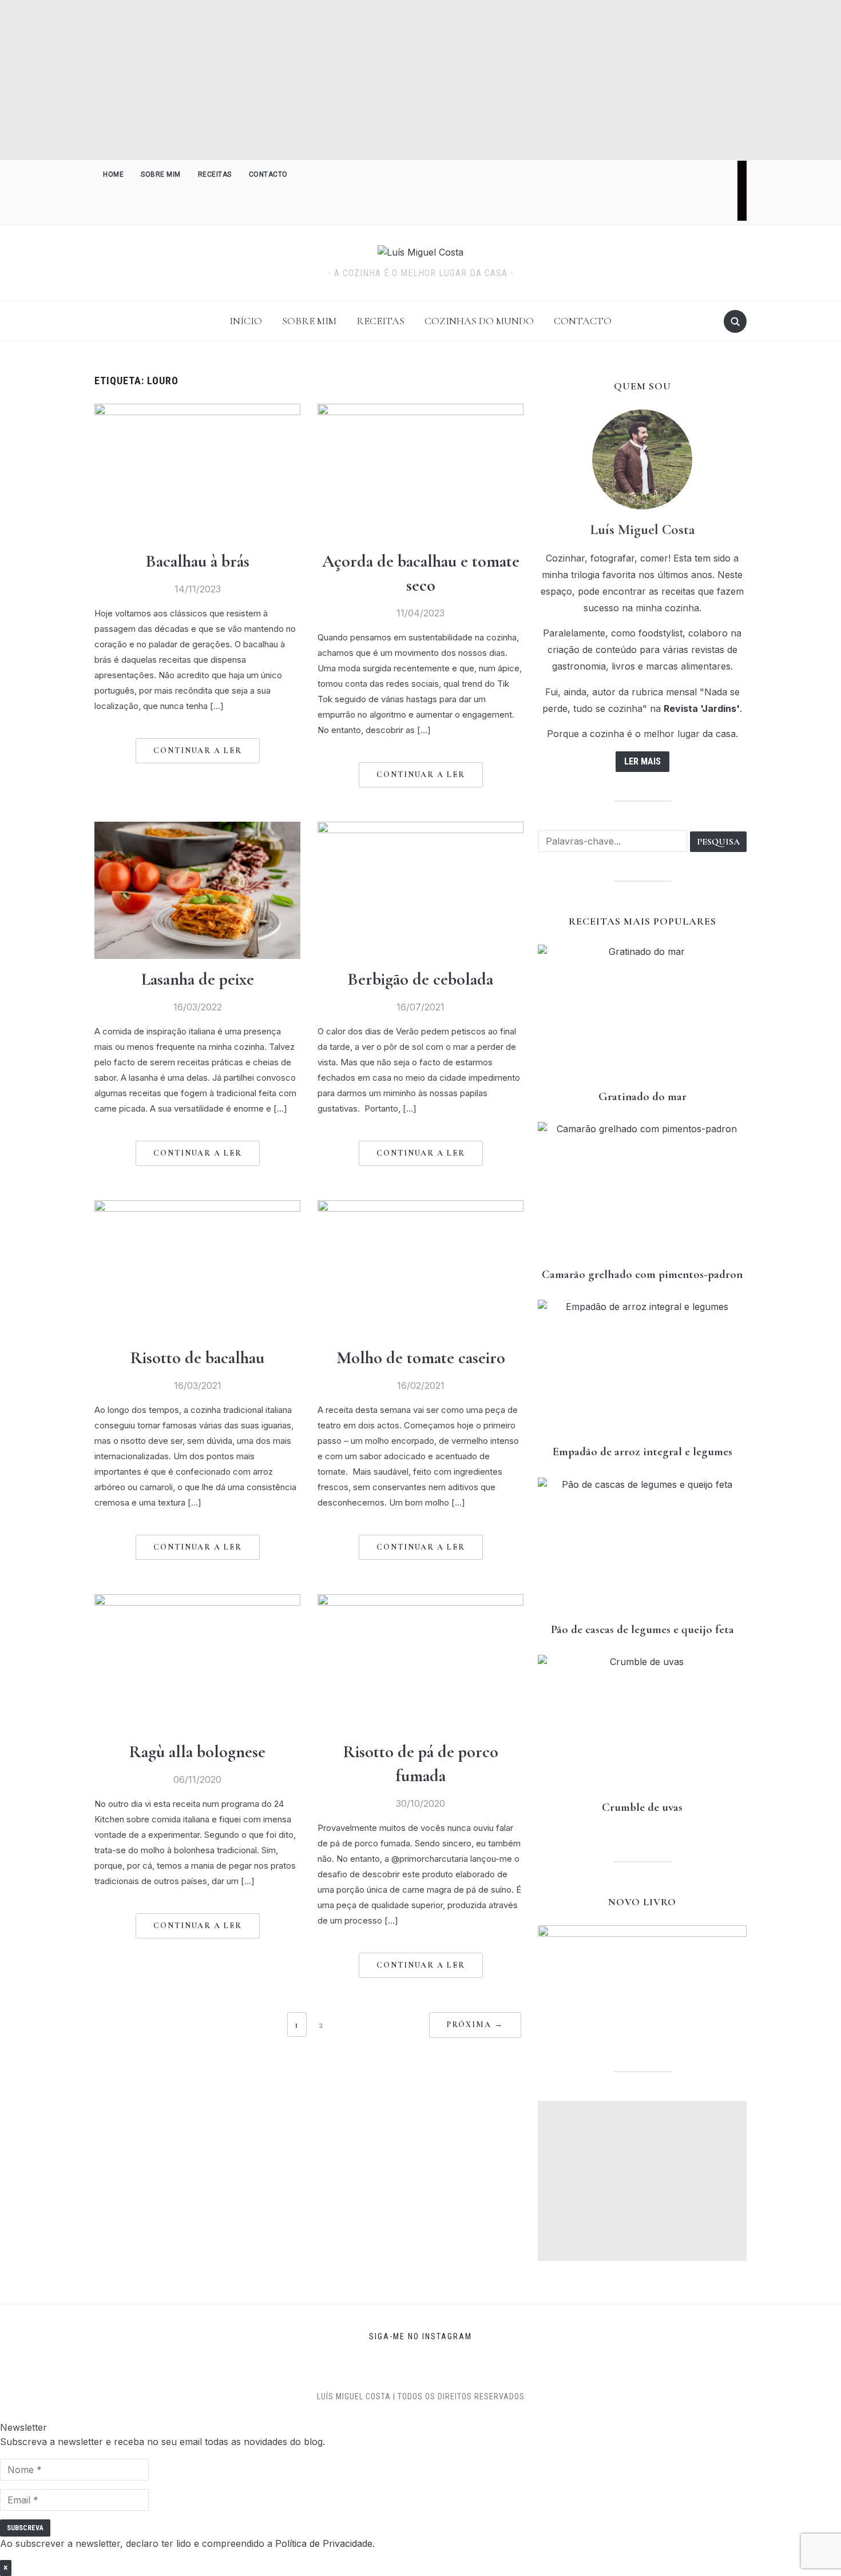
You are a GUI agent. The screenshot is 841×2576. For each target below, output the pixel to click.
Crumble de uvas (642, 1807)
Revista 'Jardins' (702, 708)
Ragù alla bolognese (197, 1752)
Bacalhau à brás (198, 561)
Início (246, 321)
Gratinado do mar (642, 1096)
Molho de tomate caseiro (421, 1358)
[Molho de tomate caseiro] (420, 1207)
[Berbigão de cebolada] (420, 829)
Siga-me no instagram (420, 2336)
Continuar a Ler (198, 750)
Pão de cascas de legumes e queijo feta (642, 1629)
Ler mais (642, 761)
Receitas (215, 174)
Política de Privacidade (324, 2543)
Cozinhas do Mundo (479, 321)
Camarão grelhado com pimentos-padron (642, 1274)
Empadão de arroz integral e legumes (642, 1452)
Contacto (268, 174)
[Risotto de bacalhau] (197, 1207)
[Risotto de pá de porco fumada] (420, 1601)
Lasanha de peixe (198, 979)
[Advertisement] (420, 80)
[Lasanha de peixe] (197, 829)
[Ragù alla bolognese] (197, 1601)
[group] (420, 2470)
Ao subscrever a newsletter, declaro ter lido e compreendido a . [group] (187, 2543)
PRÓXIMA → (475, 2024)
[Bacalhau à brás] (197, 411)
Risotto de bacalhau (197, 1358)
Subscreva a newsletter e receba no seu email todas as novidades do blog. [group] (162, 2442)
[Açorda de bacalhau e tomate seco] (420, 411)
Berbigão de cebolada (420, 979)
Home (113, 174)
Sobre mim (161, 174)
